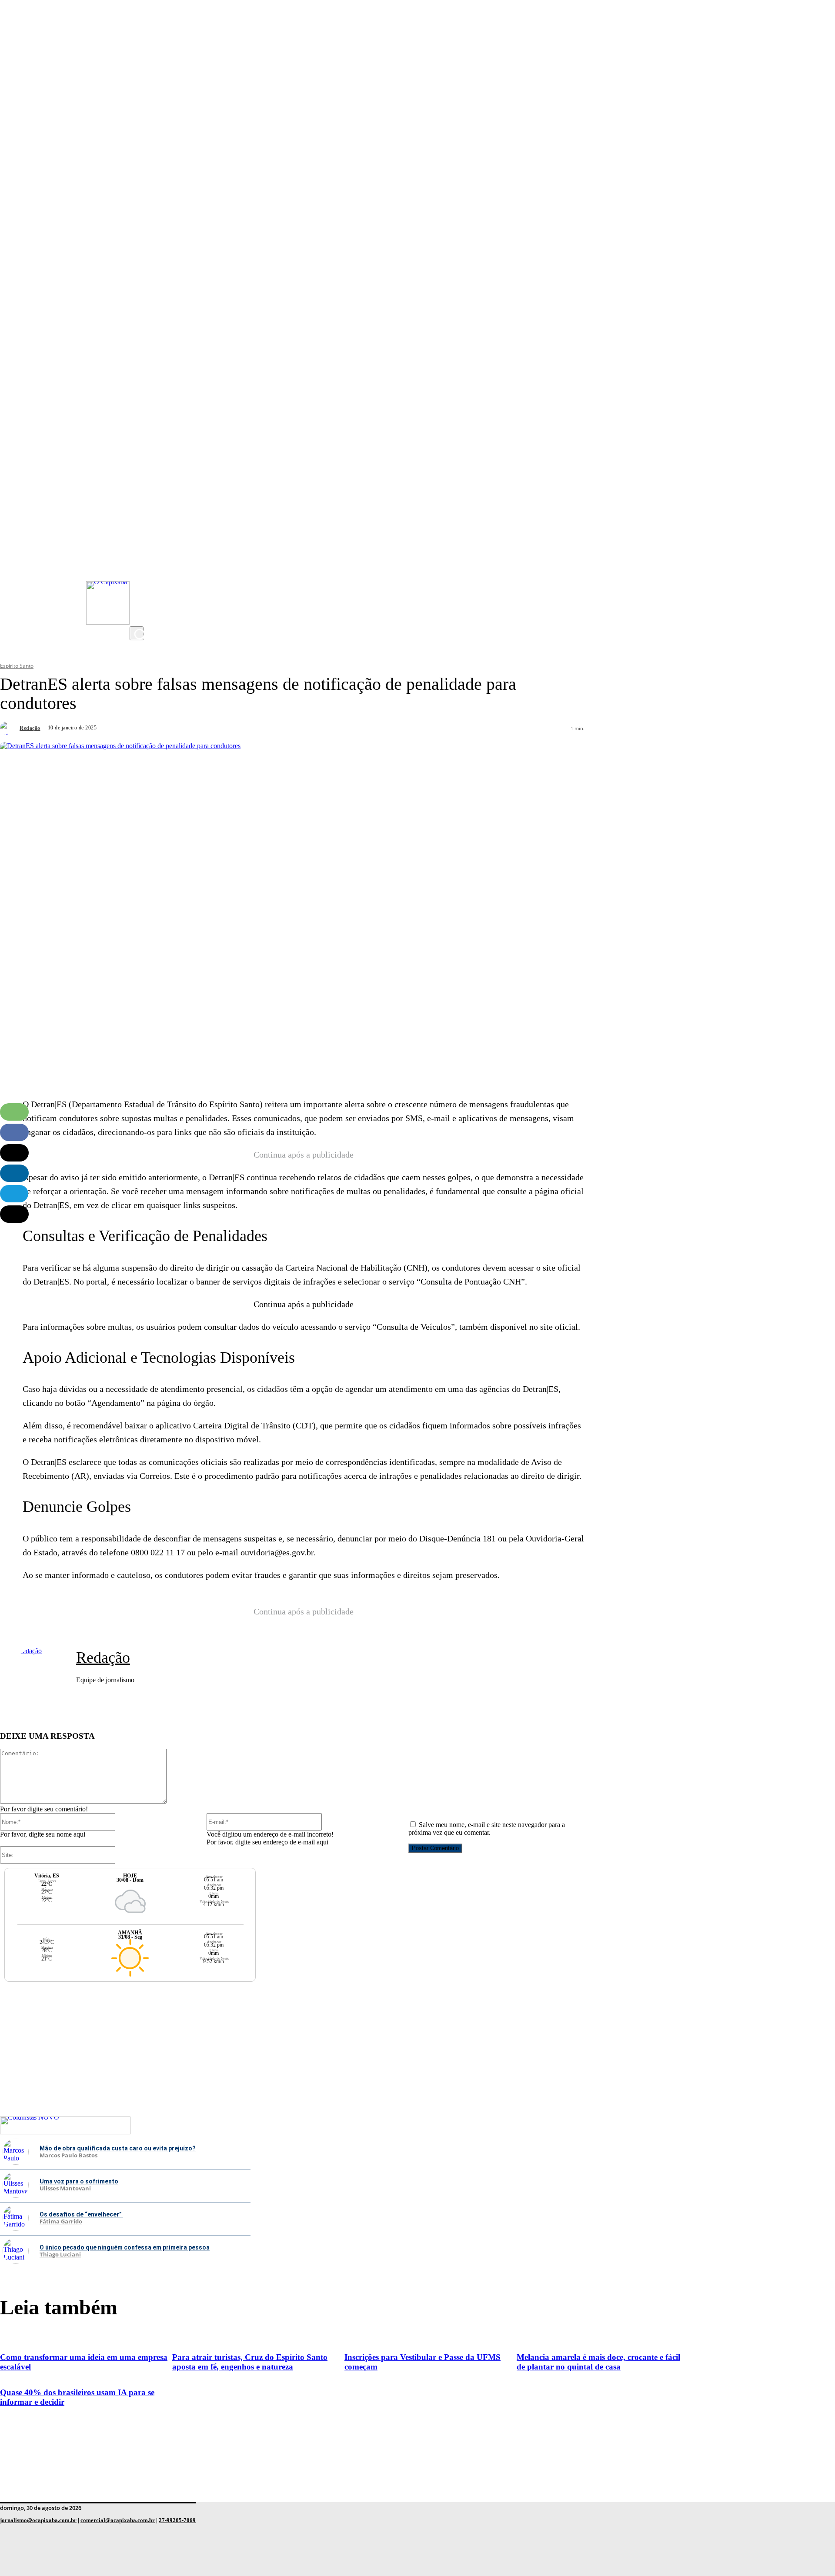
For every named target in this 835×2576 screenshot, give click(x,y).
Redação (30, 728)
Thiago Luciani (60, 2255)
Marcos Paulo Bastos (68, 2156)
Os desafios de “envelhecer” (81, 2214)
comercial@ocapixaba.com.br (118, 2520)
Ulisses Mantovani (65, 2189)
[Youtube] (138, 566)
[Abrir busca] (137, 633)
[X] (138, 618)
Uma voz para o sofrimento (79, 2181)
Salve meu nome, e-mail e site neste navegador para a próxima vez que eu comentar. (487, 1829)
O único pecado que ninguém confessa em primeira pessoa (125, 2247)
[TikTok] (138, 600)
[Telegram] (14, 1194)
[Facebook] (138, 583)
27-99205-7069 (177, 2520)
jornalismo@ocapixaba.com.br (38, 2520)
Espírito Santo (17, 666)
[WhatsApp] (14, 1112)
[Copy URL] (14, 1214)
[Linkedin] (14, 1173)
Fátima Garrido (61, 2222)
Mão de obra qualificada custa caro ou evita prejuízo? (118, 2148)
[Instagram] (138, 548)
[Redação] (9, 728)
